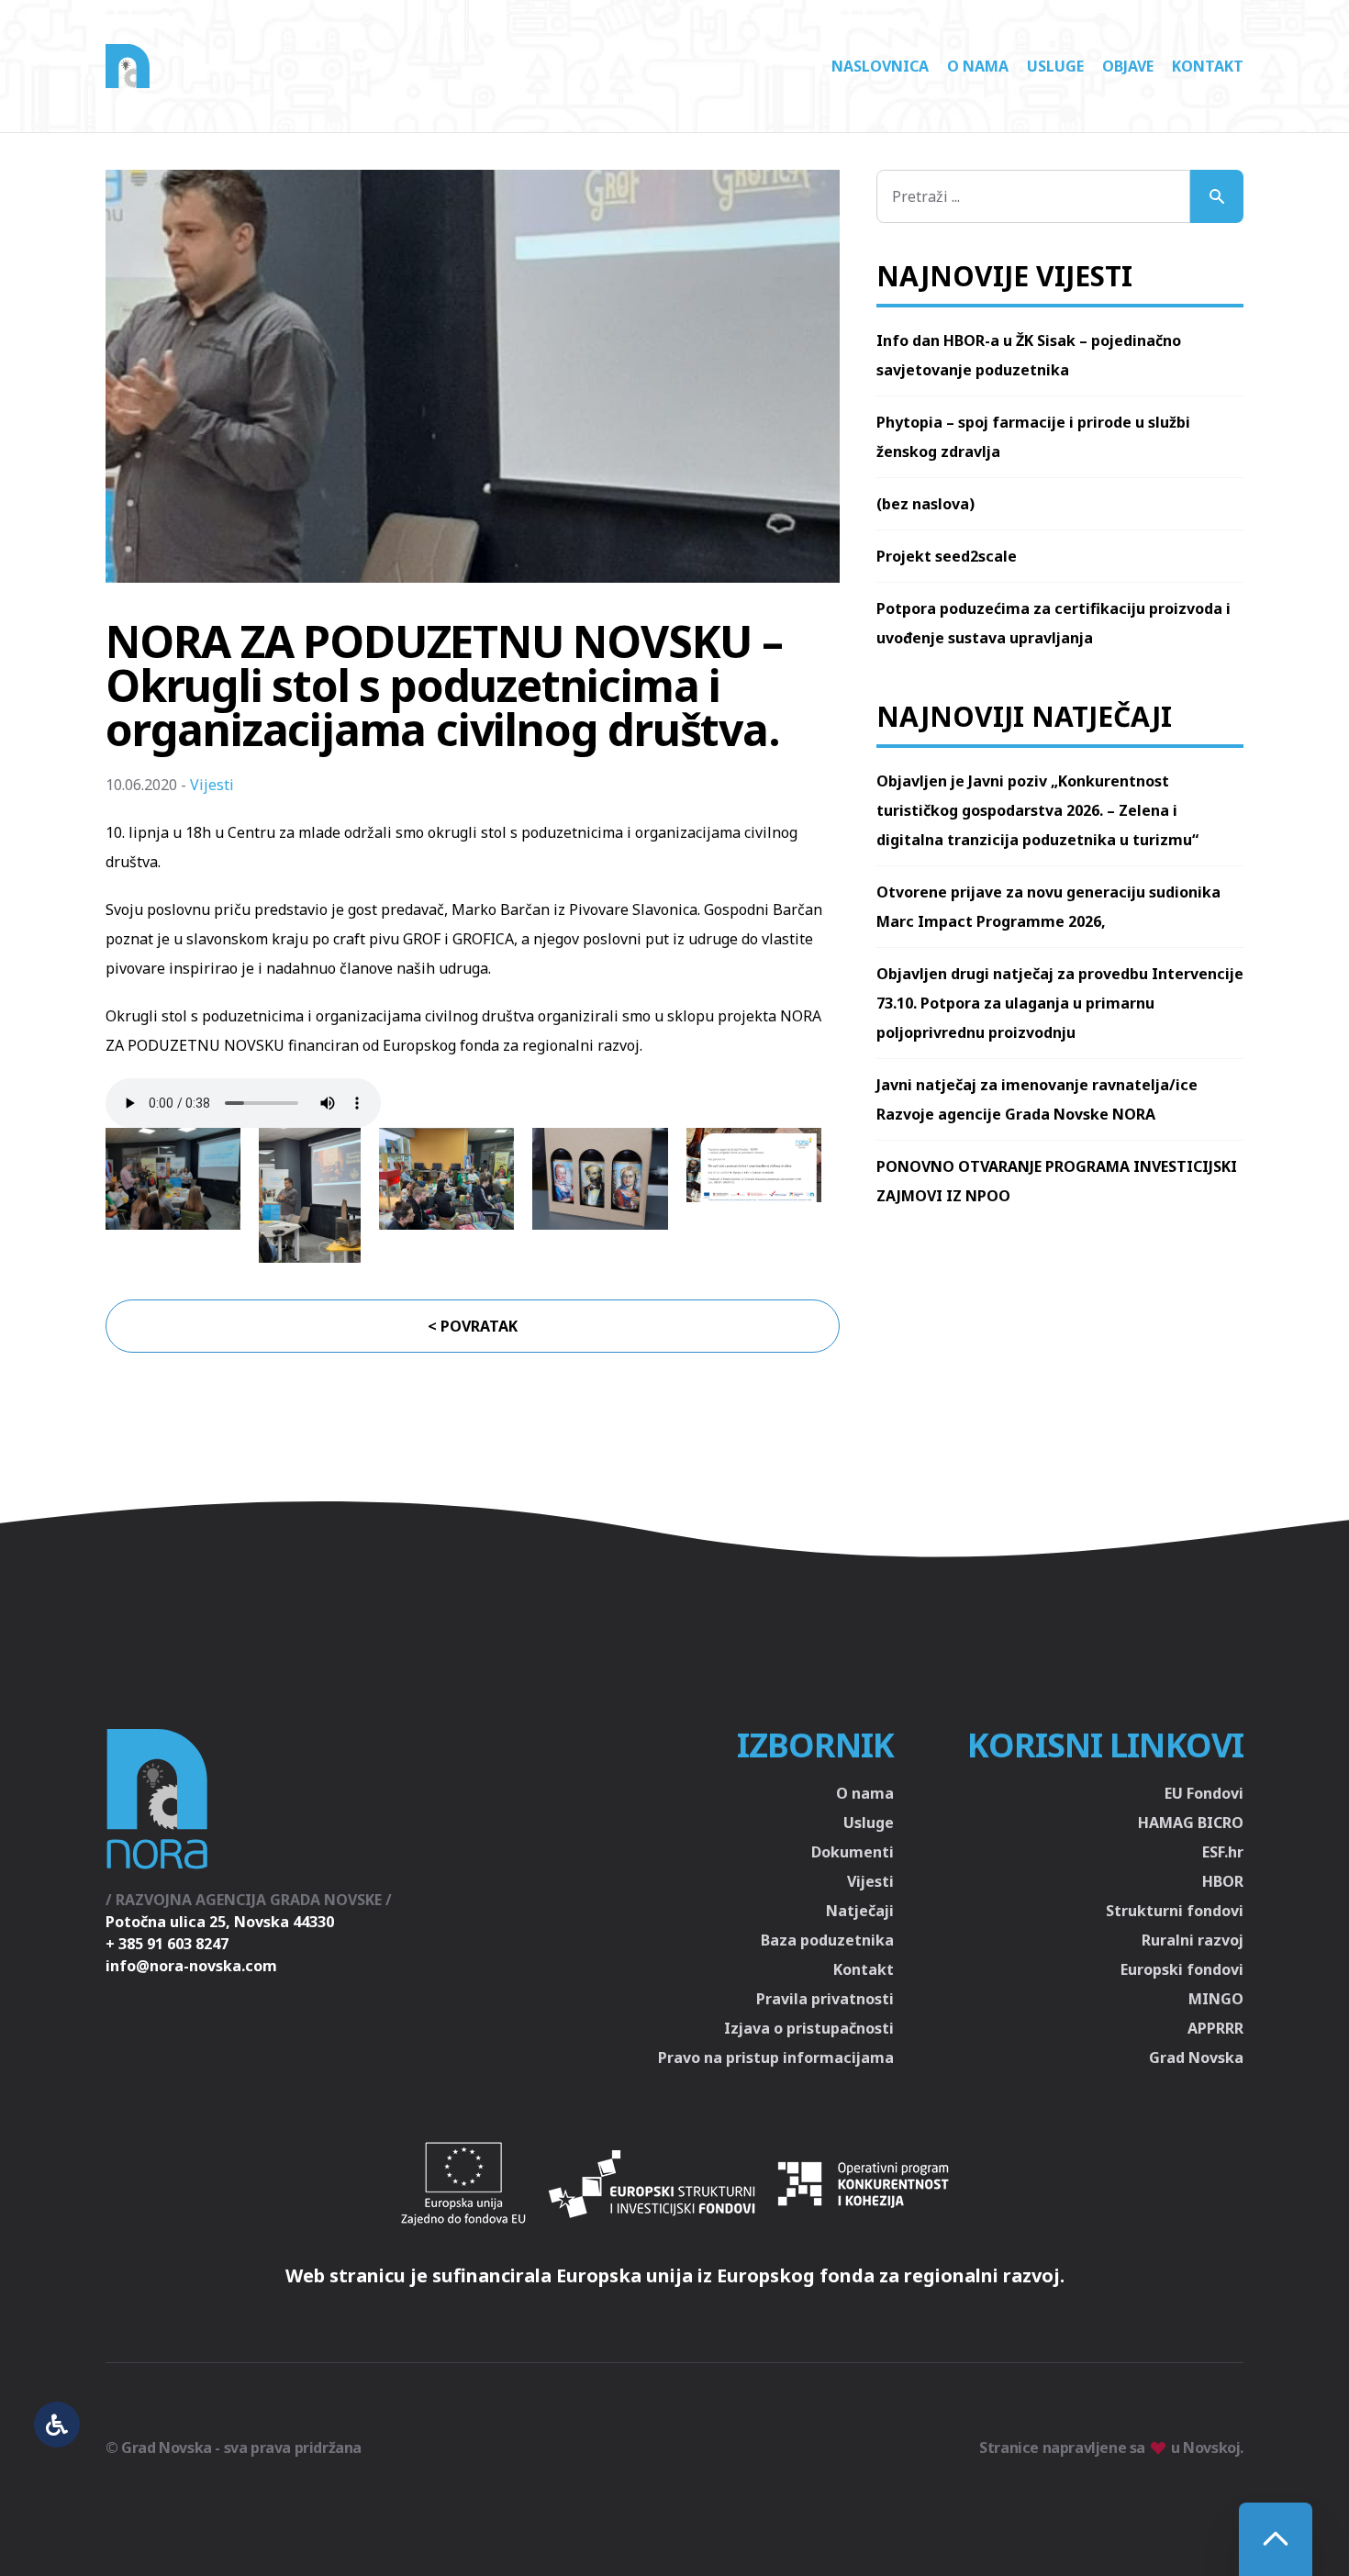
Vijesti (212, 785)
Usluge (1055, 66)
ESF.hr (1223, 1852)
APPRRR (1215, 2028)
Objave (1128, 66)
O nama (978, 66)
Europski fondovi (1182, 1969)
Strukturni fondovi (1175, 1911)
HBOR (1223, 1881)
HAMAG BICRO (1191, 1823)
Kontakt (1208, 66)
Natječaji (860, 1911)
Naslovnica (880, 66)
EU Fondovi (1204, 1793)
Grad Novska (1196, 2057)
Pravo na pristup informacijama (776, 2057)
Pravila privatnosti (825, 1999)
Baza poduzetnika (827, 1940)
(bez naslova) (925, 504)
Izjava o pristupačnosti (809, 2028)
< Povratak (473, 1326)
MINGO (1216, 1999)
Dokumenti (853, 1852)
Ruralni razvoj (1193, 1940)
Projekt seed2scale (947, 556)
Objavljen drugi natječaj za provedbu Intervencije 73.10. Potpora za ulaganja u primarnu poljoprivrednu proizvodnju (1060, 1003)
